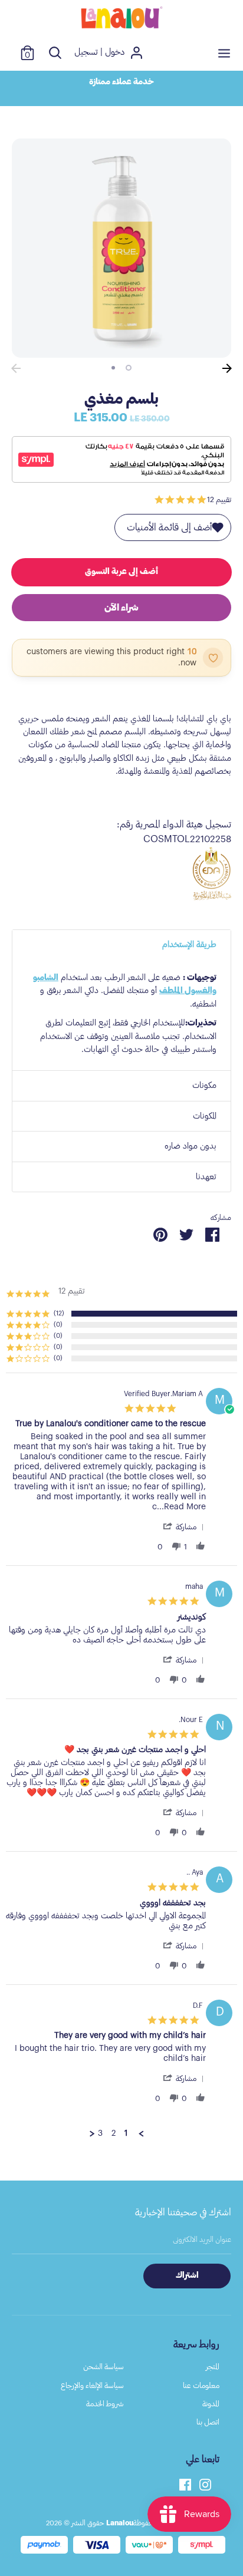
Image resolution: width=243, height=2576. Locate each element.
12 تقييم (219, 499)
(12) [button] (59, 1313)
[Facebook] (185, 2483)
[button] (183, 1527)
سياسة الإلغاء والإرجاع (92, 2385)
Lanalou (120, 2523)
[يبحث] (55, 53)
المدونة (211, 2404)
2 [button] (113, 368)
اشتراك (187, 2275)
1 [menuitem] (126, 2133)
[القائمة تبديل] (224, 53)
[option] (121, 89)
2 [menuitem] (114, 2133)
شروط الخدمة (105, 2404)
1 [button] (129, 368)
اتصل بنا (208, 2422)
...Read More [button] (181, 1507)
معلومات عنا (201, 2385)
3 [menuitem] (100, 2133)
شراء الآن (121, 608)
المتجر (213, 2366)
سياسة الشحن (104, 2366)
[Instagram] (205, 2483)
